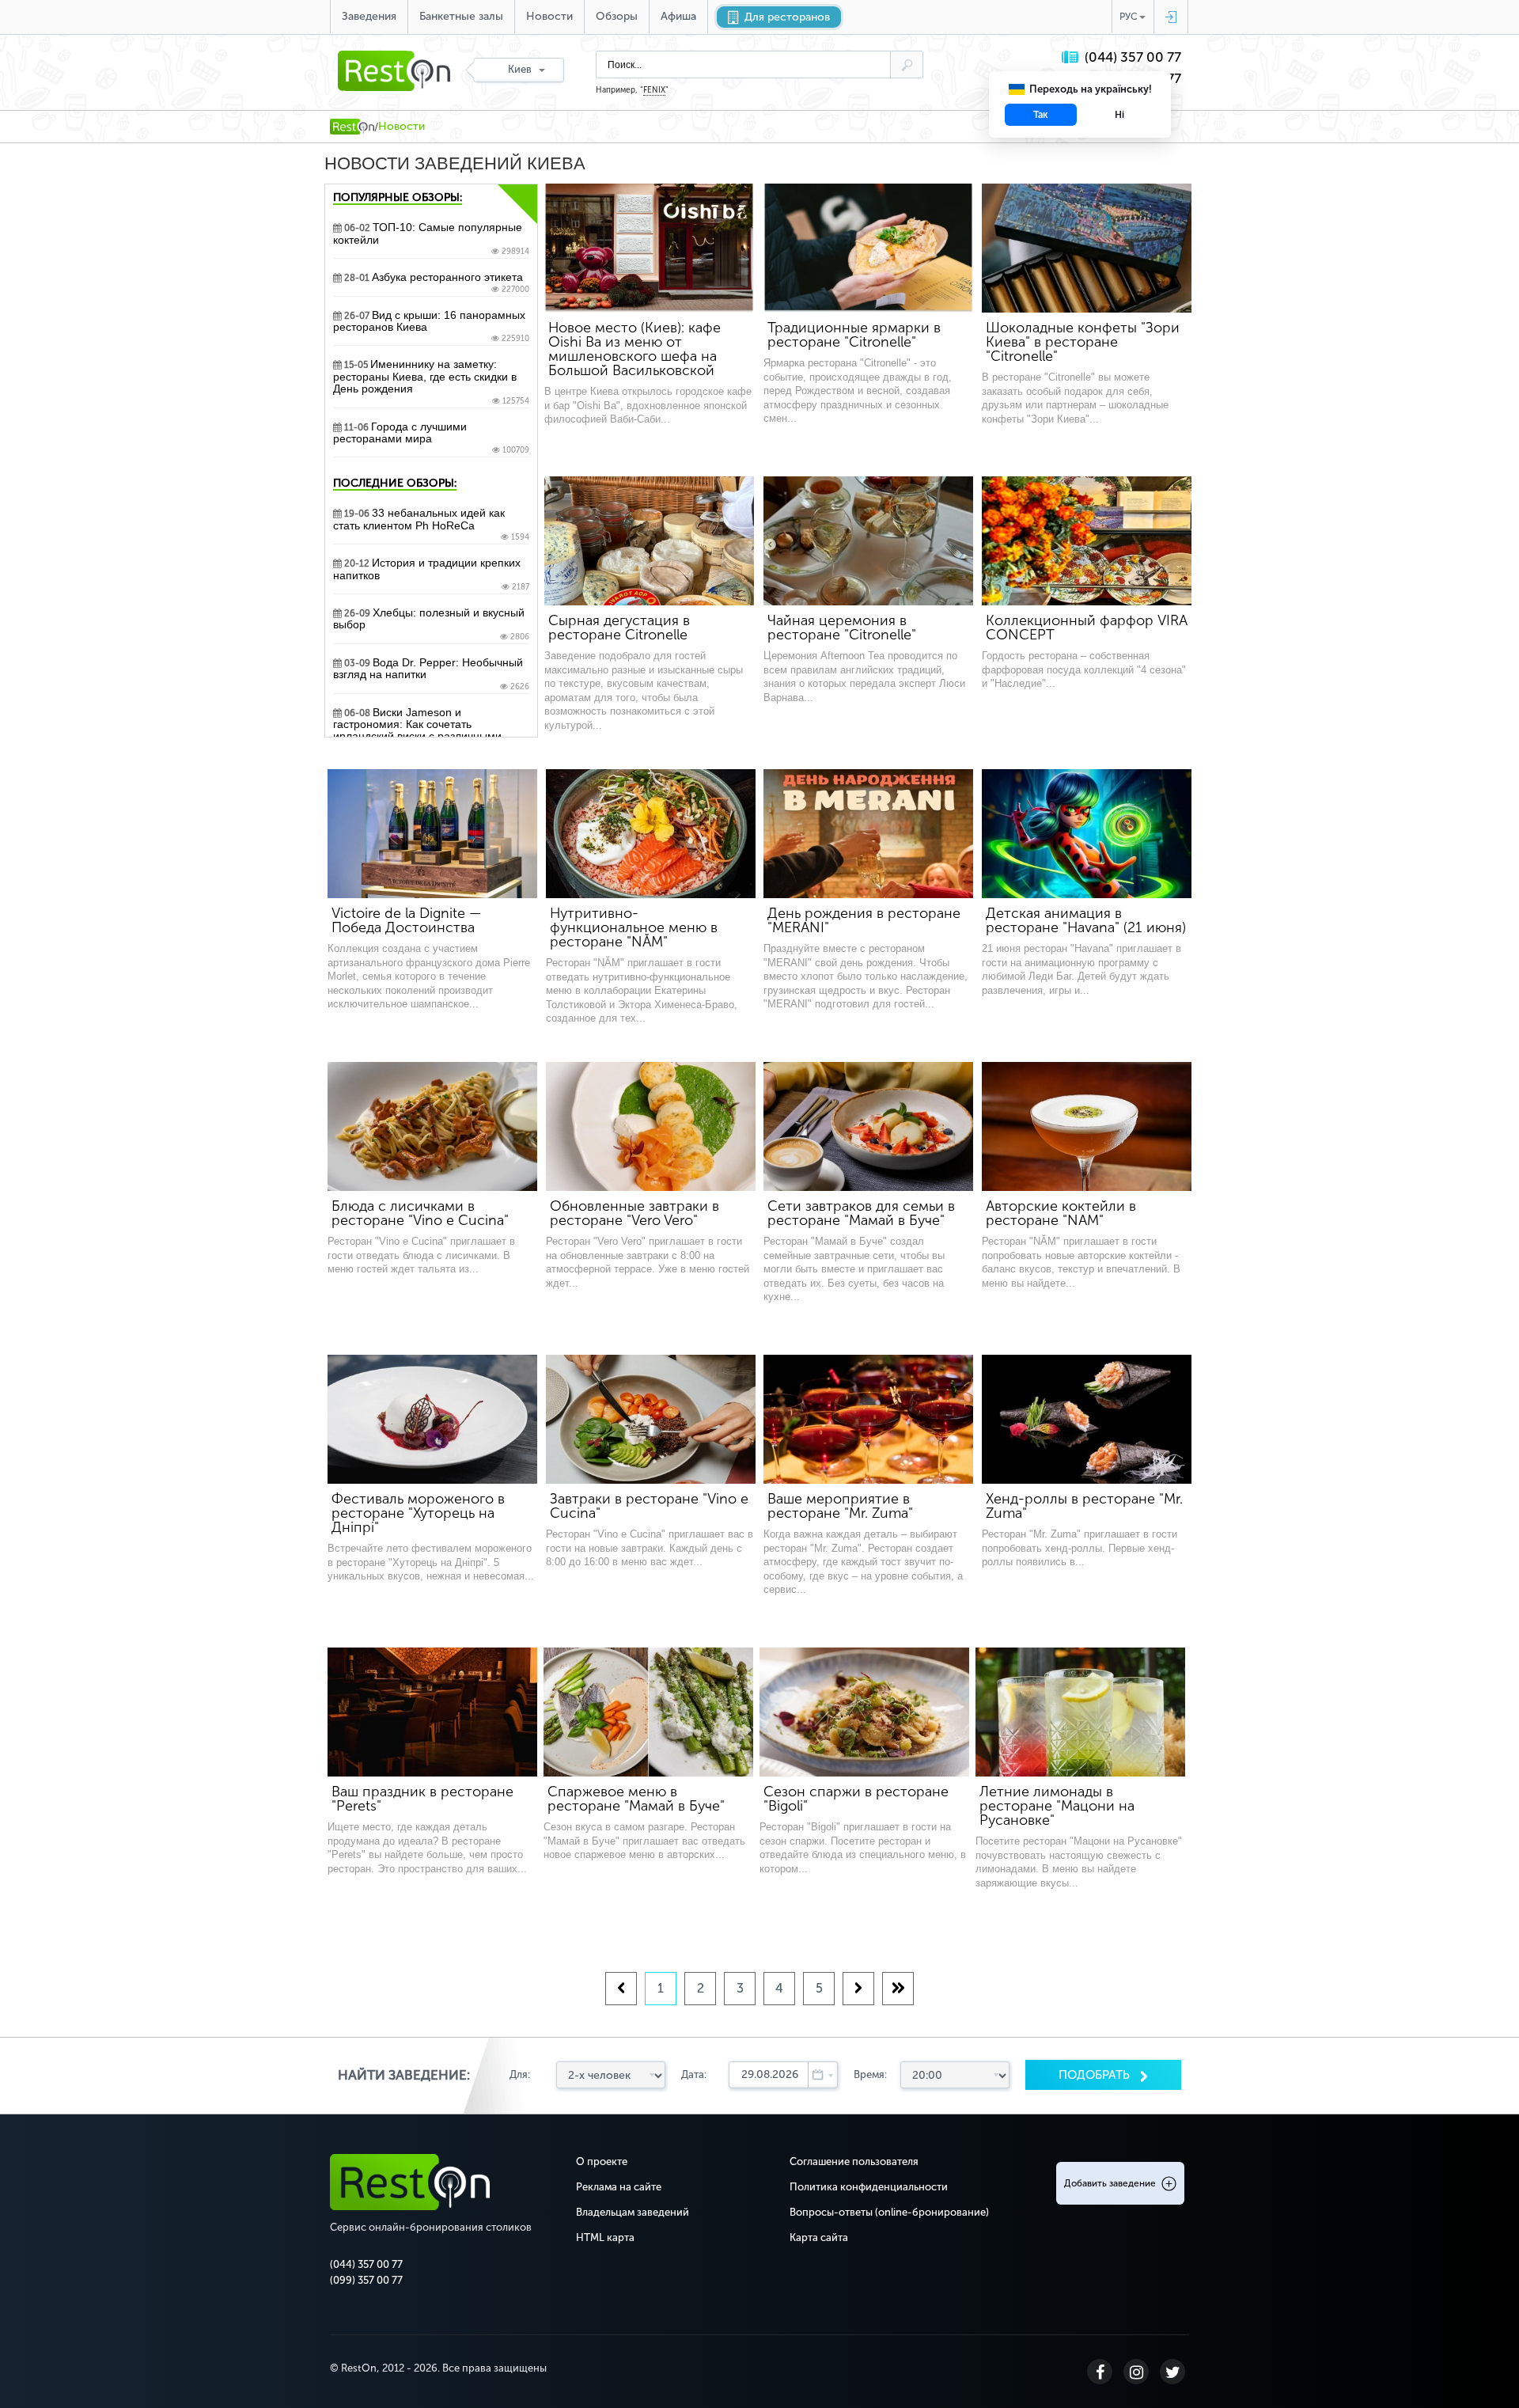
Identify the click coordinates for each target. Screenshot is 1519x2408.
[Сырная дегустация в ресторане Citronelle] (649, 541)
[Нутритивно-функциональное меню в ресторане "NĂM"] (651, 834)
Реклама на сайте (619, 2187)
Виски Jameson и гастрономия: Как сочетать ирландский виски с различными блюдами (431, 736)
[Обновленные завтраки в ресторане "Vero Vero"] (651, 1126)
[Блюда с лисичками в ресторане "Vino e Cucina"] (432, 1126)
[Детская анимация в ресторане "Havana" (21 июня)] (1087, 834)
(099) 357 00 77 (366, 2280)
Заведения (369, 16)
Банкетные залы (461, 16)
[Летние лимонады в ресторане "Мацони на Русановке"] (1080, 1712)
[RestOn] (352, 127)
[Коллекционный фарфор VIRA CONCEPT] (1087, 541)
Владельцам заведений (633, 2212)
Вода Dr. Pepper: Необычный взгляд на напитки (431, 674)
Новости (549, 16)
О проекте (602, 2162)
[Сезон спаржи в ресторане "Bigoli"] (864, 1712)
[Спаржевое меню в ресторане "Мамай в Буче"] (648, 1712)
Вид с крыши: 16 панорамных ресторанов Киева (431, 327)
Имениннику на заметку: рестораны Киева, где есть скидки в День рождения (431, 382)
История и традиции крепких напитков (431, 575)
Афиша (678, 16)
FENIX (654, 90)
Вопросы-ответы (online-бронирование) (889, 2212)
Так (1041, 115)
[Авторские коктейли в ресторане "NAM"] (1087, 1126)
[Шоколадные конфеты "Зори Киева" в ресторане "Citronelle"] (1087, 248)
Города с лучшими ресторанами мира (431, 438)
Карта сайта (819, 2237)
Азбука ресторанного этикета (436, 283)
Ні (1119, 115)
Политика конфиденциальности (869, 2187)
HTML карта (605, 2237)
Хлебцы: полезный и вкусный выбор (431, 624)
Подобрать (1096, 2075)
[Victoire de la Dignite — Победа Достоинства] (432, 834)
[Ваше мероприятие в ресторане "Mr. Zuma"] (868, 1419)
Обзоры (617, 16)
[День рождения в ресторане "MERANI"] (868, 834)
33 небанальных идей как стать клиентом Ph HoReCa (431, 525)
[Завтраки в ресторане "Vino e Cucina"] (651, 1419)
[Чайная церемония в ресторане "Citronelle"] (868, 541)
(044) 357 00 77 (1133, 57)
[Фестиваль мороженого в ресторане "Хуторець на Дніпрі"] (432, 1419)
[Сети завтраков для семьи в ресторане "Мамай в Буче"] (868, 1126)
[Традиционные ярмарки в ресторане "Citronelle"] (868, 248)
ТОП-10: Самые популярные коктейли (431, 239)
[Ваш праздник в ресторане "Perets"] (432, 1712)
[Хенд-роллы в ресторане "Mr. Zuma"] (1087, 1419)
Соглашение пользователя (854, 2162)
